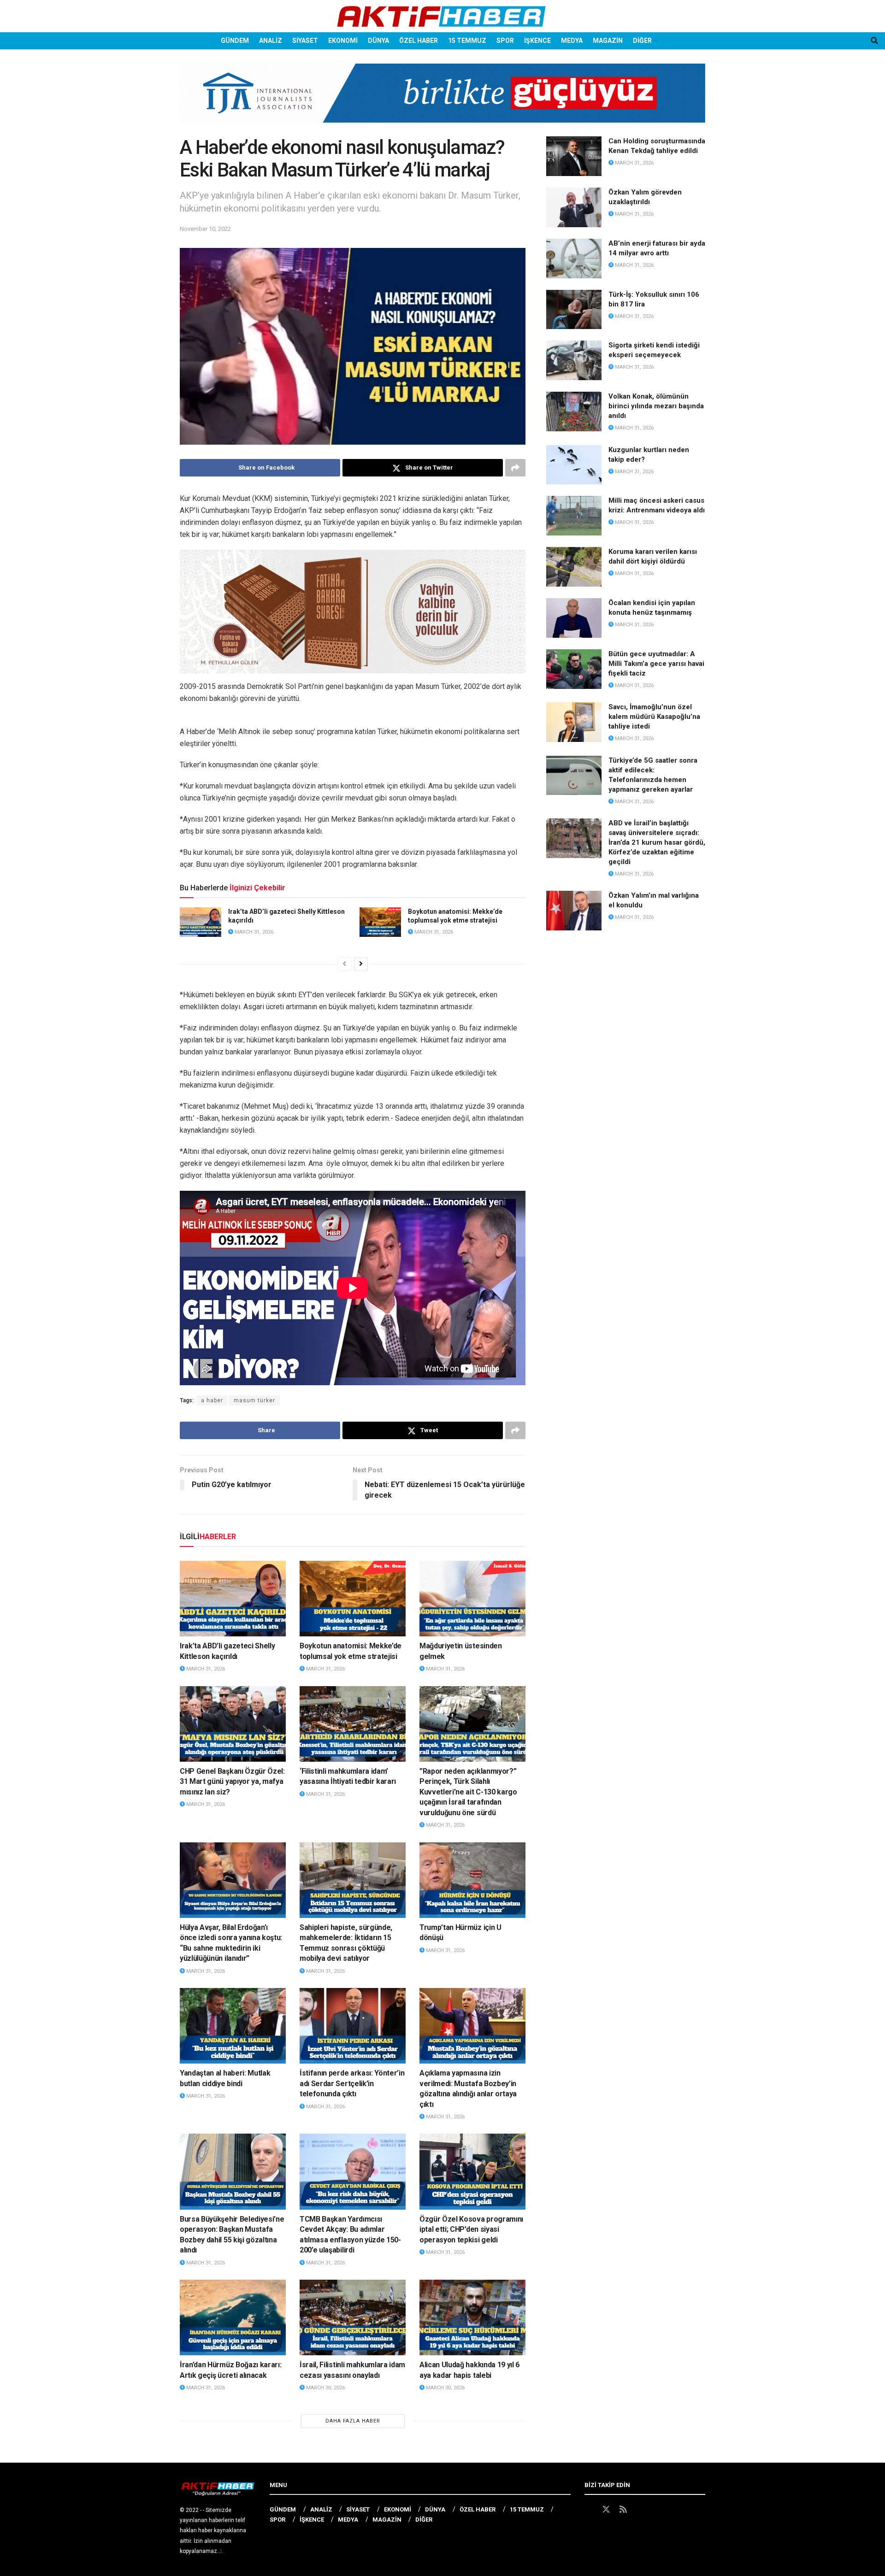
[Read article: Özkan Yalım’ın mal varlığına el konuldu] (574, 911)
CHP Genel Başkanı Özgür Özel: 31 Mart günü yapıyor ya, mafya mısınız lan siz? (232, 1782)
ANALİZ (271, 41)
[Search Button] (874, 41)
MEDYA (572, 41)
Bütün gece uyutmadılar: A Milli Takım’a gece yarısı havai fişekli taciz (656, 664)
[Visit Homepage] (442, 16)
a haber (212, 1400)
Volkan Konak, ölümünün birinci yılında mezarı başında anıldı (656, 406)
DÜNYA (378, 41)
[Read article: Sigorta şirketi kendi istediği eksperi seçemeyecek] (574, 360)
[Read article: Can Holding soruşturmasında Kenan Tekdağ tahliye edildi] (574, 156)
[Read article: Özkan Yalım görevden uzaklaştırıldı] (574, 207)
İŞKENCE (537, 41)
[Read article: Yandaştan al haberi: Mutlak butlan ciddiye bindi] (233, 2026)
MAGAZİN (608, 41)
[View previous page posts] (344, 964)
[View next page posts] (361, 964)
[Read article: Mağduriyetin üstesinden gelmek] (472, 1599)
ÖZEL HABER (419, 41)
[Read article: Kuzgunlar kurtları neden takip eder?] (574, 465)
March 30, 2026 (325, 2388)
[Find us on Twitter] (606, 2510)
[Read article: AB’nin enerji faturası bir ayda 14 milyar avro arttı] (574, 259)
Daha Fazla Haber (353, 2421)
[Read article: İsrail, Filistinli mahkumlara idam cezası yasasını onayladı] (353, 2317)
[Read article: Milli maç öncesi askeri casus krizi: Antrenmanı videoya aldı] (574, 516)
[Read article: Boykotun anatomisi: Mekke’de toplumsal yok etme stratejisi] (380, 922)
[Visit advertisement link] (442, 100)
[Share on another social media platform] (515, 468)
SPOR (505, 41)
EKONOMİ (343, 41)
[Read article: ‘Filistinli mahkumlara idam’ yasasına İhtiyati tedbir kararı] (353, 1724)
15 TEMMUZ (467, 41)
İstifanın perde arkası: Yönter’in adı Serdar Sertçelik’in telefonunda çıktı (352, 2083)
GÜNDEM (235, 41)
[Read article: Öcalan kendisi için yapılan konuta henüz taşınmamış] (574, 618)
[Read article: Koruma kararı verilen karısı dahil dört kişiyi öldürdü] (574, 567)
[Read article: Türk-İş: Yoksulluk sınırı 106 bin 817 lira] (574, 310)
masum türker (254, 1400)
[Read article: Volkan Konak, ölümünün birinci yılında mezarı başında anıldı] (574, 412)
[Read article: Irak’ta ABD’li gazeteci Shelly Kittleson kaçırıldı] (201, 922)
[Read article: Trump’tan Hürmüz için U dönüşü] (472, 1880)
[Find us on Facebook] (589, 2510)
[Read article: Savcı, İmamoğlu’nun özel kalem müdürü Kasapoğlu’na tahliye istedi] (574, 722)
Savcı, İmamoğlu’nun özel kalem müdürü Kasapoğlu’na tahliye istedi (654, 717)
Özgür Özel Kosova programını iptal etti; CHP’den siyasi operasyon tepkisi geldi (471, 2229)
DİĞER (642, 41)
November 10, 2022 (205, 229)
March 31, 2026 (253, 932)
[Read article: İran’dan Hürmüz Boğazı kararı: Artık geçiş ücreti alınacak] (233, 2317)
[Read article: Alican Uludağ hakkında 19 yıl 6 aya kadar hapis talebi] (472, 2317)
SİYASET (305, 41)
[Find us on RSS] (623, 2510)
